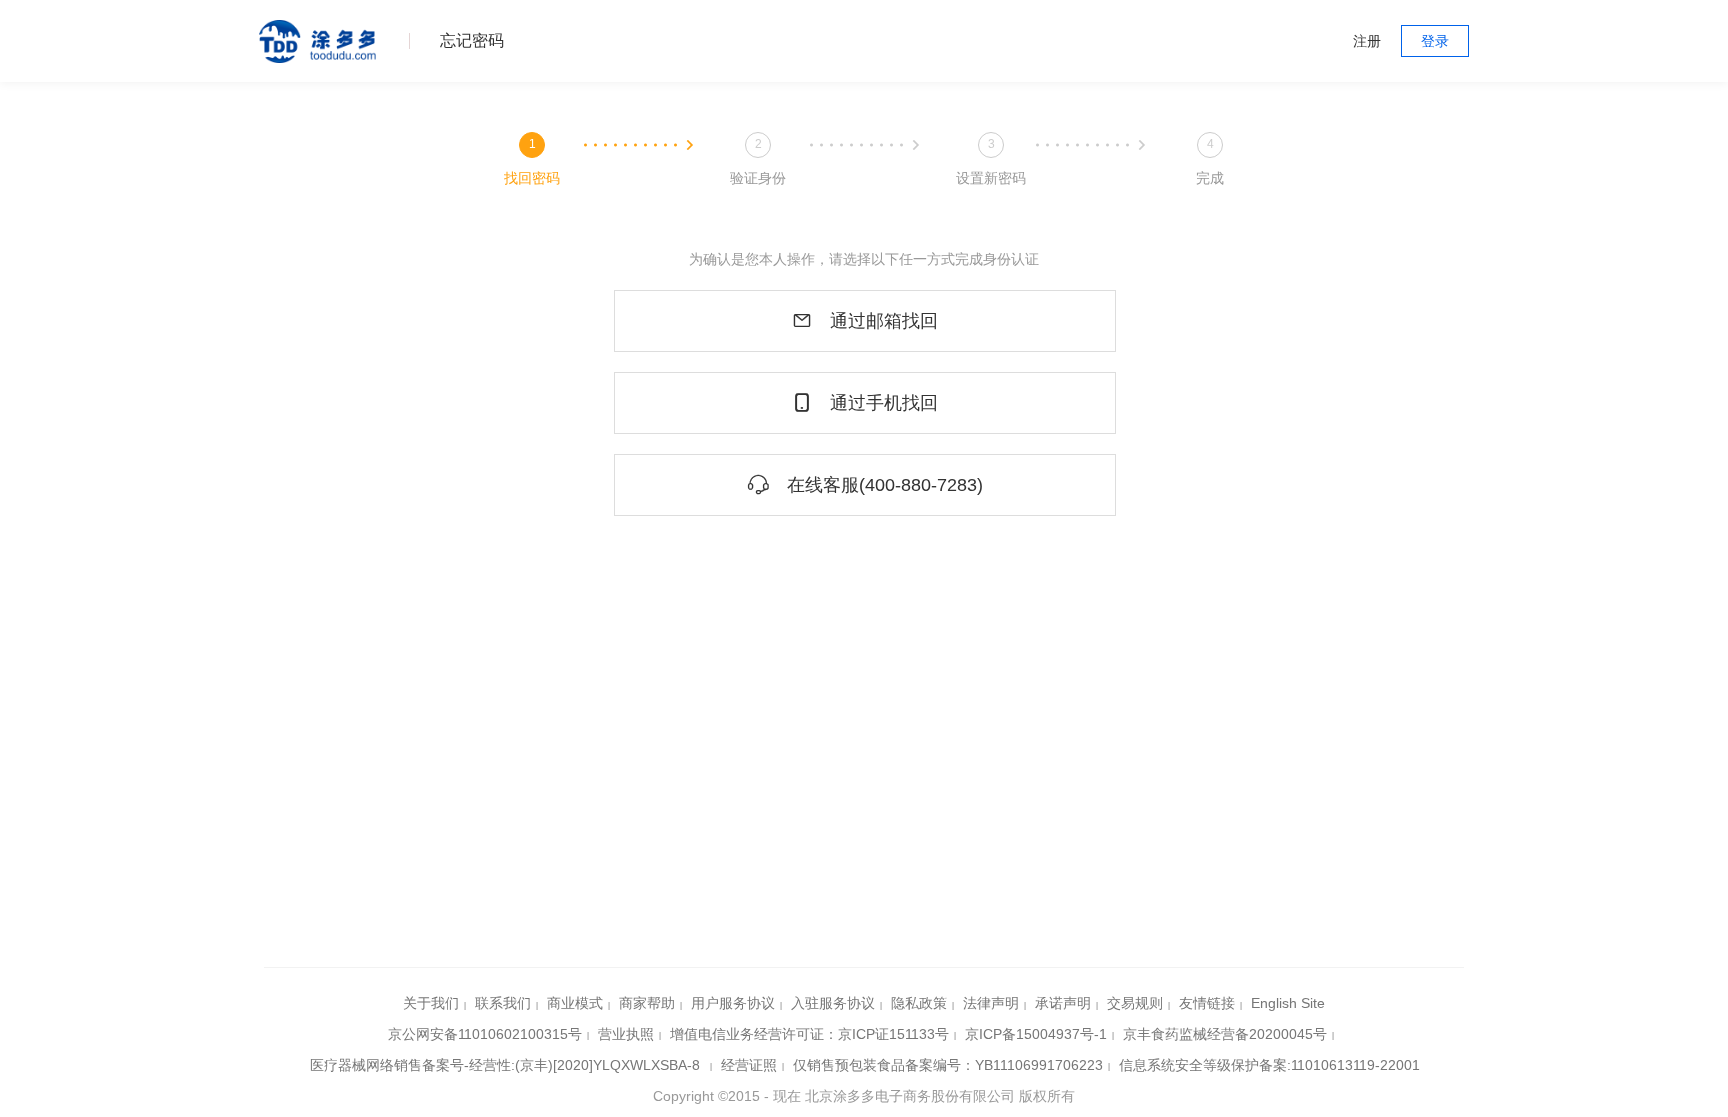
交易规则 (1135, 1003)
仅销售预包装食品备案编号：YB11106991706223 (948, 1065)
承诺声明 (1063, 1003)
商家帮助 (647, 1003)
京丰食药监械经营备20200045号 (1225, 1034)
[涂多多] (319, 41)
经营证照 (749, 1065)
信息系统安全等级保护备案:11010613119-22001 (1269, 1065)
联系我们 (503, 1003)
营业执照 (626, 1034)
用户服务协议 (733, 1003)
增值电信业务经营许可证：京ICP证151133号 (809, 1034)
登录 (1435, 41)
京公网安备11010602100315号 (485, 1034)
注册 (1367, 41)
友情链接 (1207, 1003)
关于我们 (431, 1003)
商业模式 (575, 1003)
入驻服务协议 (833, 1003)
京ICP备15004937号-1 (1036, 1034)
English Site (1288, 1003)
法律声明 (991, 1003)
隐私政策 (919, 1003)
